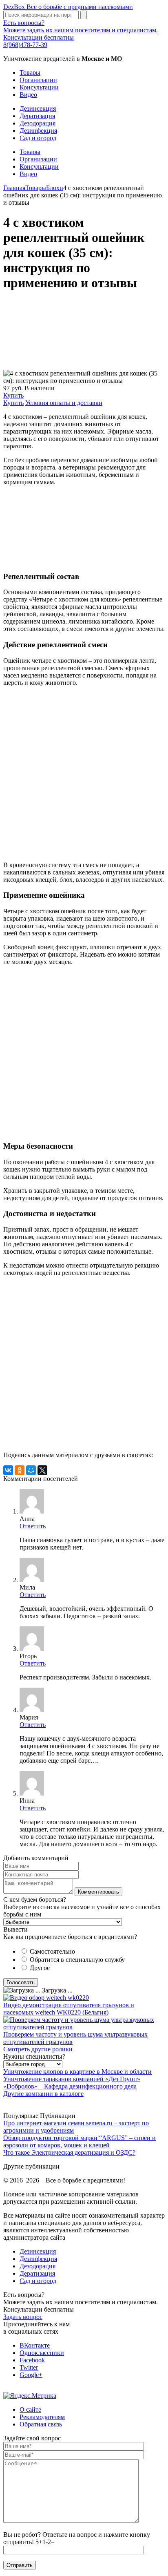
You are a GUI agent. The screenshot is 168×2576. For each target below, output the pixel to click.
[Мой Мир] (31, 1470)
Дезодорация (38, 123)
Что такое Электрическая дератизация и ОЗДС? (69, 2152)
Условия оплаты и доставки (64, 403)
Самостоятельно (52, 1951)
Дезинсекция (38, 108)
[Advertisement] (84, 335)
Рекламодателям (42, 2417)
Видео (28, 95)
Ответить (33, 1526)
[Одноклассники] (20, 1470)
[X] (42, 1470)
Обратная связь (41, 2424)
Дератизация (37, 116)
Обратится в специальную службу (77, 1960)
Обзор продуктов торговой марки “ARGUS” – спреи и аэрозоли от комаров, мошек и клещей (80, 2141)
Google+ (31, 2375)
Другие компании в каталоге (43, 2094)
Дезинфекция (38, 131)
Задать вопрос (23, 2317)
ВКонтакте (35, 2345)
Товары (30, 73)
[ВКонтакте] (8, 1470)
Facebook (32, 2360)
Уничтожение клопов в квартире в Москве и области (77, 2072)
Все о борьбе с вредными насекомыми (68, 7)
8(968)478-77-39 (25, 45)
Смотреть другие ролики (38, 2049)
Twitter (29, 2367)
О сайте (30, 2409)
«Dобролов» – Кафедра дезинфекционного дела (70, 2086)
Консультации (39, 87)
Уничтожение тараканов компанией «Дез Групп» (72, 2079)
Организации (38, 80)
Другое (40, 1968)
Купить (13, 395)
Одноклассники (42, 2353)
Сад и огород (38, 138)
